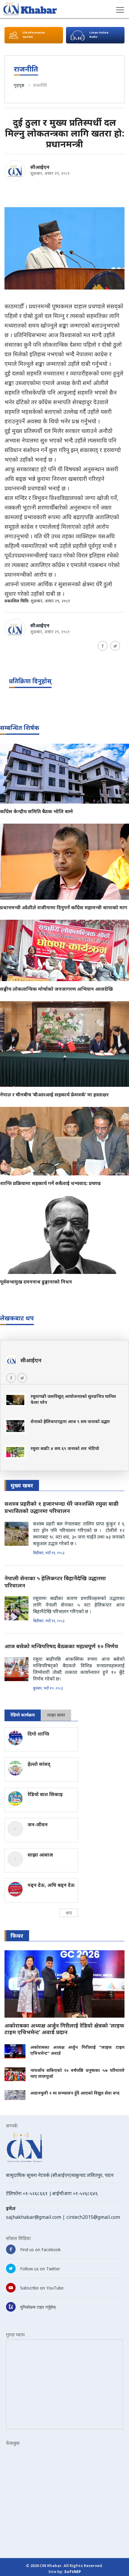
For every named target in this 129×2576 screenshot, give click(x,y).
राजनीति (40, 85)
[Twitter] (115, 646)
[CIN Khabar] (30, 9)
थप (69, 1913)
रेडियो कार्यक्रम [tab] (23, 1715)
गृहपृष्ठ (19, 85)
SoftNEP (73, 2572)
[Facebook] (103, 646)
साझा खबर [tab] (56, 1715)
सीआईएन (40, 167)
